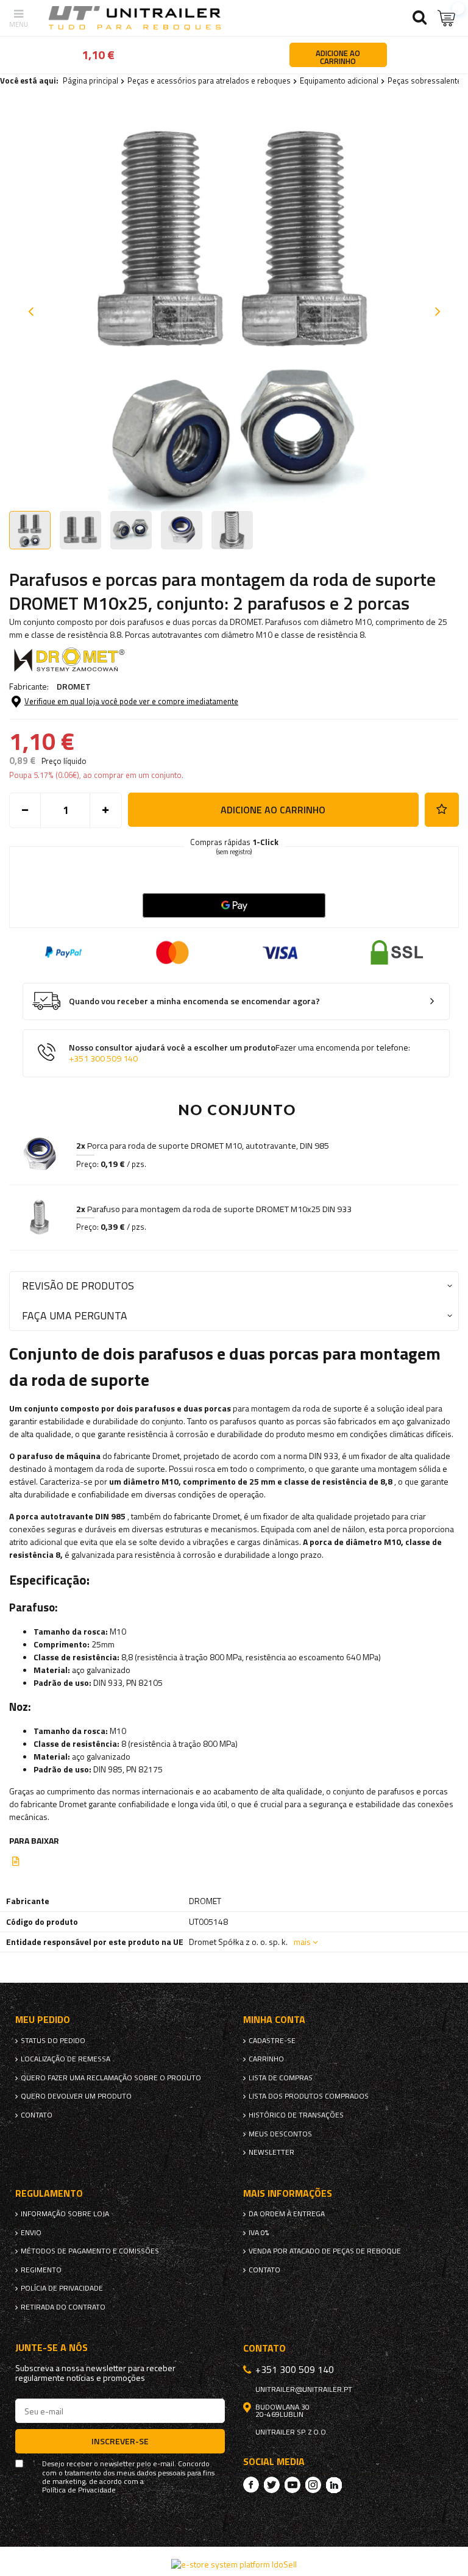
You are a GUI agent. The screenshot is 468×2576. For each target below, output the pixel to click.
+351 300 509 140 (103, 1058)
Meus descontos (280, 2134)
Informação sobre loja (65, 2214)
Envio (31, 2233)
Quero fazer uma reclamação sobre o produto (111, 2078)
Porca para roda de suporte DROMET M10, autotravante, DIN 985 (203, 1146)
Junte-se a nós (51, 2348)
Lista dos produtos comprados (309, 2096)
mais (302, 1942)
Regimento (41, 2270)
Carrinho (266, 2059)
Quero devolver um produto (76, 2096)
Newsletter (271, 2152)
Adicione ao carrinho (273, 810)
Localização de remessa (66, 2059)
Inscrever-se (120, 2441)
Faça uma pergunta (75, 1315)
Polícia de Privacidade (62, 2288)
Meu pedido (43, 2020)
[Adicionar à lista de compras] (442, 810)
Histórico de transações (296, 2115)
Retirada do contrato (63, 2307)
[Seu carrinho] (447, 18)
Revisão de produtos (78, 1286)
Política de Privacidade (79, 2490)
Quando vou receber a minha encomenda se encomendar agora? (194, 1001)
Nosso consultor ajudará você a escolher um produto (239, 1053)
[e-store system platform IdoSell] (234, 2564)
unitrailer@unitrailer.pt (304, 2389)
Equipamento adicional (339, 80)
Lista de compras (281, 2078)
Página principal (90, 80)
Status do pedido (53, 2041)
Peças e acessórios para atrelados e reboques (209, 80)
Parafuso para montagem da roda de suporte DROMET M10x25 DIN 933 (214, 1209)
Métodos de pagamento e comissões (90, 2251)
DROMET (74, 686)
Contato (37, 2115)
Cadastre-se (272, 2041)
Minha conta (274, 2020)
